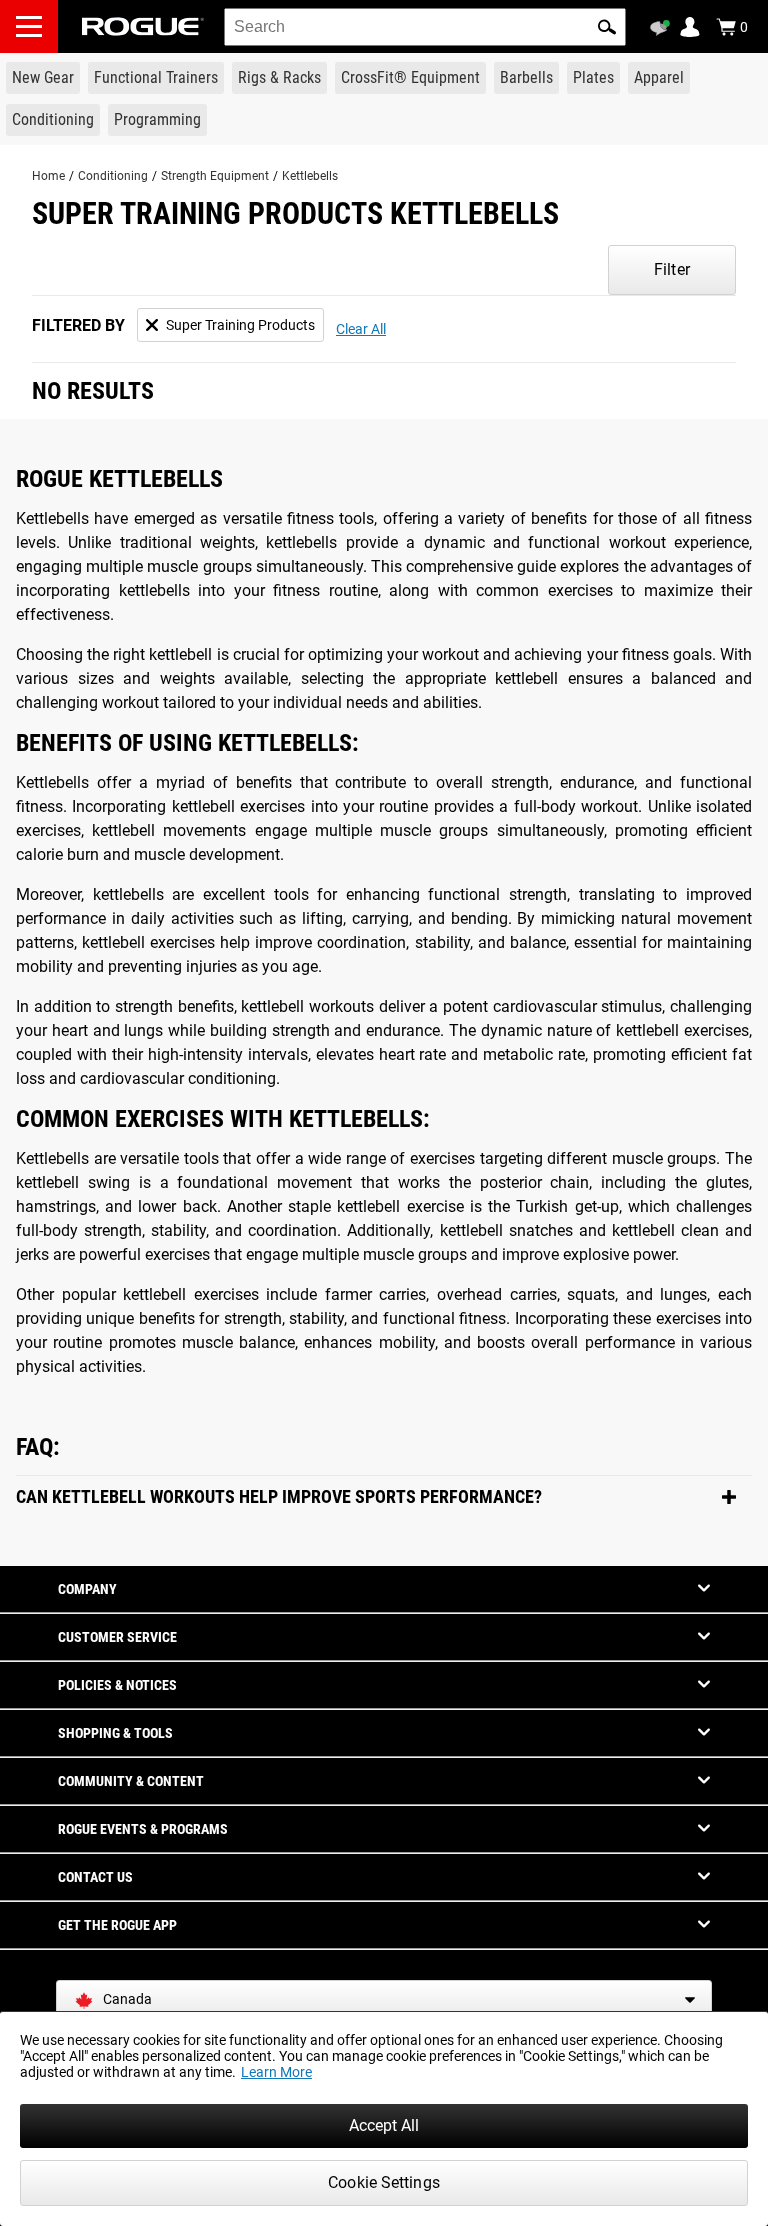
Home (48, 176)
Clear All (361, 329)
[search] (425, 27)
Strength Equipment (215, 176)
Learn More (276, 2072)
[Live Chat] (663, 28)
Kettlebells (310, 176)
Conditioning (113, 176)
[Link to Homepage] (143, 26)
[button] (607, 27)
